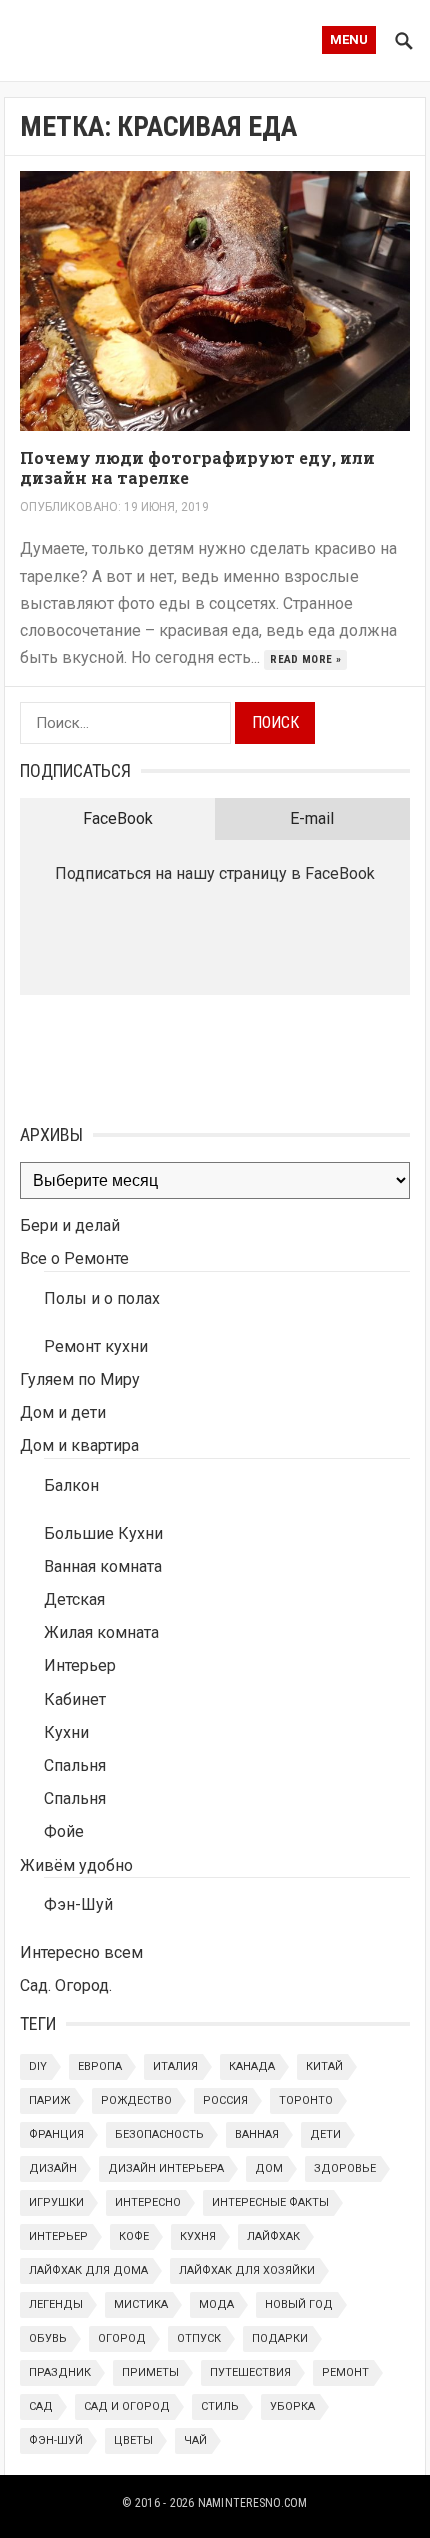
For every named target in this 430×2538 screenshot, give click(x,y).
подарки (280, 2338)
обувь (48, 2338)
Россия (225, 2100)
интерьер (58, 2236)
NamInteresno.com (253, 2503)
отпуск (199, 2338)
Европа (100, 2066)
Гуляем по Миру (80, 1379)
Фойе (64, 1831)
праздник (60, 2372)
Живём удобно (76, 1865)
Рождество (136, 2100)
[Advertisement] (120, 1055)
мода (216, 2304)
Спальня (75, 1765)
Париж (49, 2100)
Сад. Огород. (66, 1985)
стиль (220, 2406)
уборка (292, 2406)
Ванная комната (103, 1566)
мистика (141, 2304)
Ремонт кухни (96, 1346)
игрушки (56, 2202)
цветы (133, 2440)
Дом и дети (63, 1412)
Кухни (66, 1732)
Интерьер (80, 1665)
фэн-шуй (56, 2440)
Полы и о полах (102, 1298)
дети (325, 2134)
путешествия (250, 2372)
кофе (134, 2236)
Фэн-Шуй (78, 1904)
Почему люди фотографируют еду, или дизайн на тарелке (197, 468)
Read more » (305, 659)
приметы (150, 2372)
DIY (38, 2066)
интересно (148, 2202)
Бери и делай (70, 1225)
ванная (257, 2134)
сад (41, 2406)
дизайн (53, 2168)
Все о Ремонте (74, 1258)
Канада (252, 2066)
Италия (175, 2066)
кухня (198, 2236)
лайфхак (273, 2236)
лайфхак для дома (88, 2270)
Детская (74, 1599)
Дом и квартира (79, 1445)
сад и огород (127, 2406)
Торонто (306, 2100)
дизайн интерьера (166, 2168)
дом (269, 2168)
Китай (324, 2066)
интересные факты (270, 2202)
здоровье (345, 2168)
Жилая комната (101, 1632)
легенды (56, 2304)
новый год (299, 2304)
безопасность (159, 2134)
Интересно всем (81, 1952)
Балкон (71, 1485)
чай (195, 2440)
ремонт (345, 2372)
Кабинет (75, 1699)
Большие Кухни (103, 1533)
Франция (56, 2134)
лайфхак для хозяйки (247, 2270)
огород (122, 2338)
